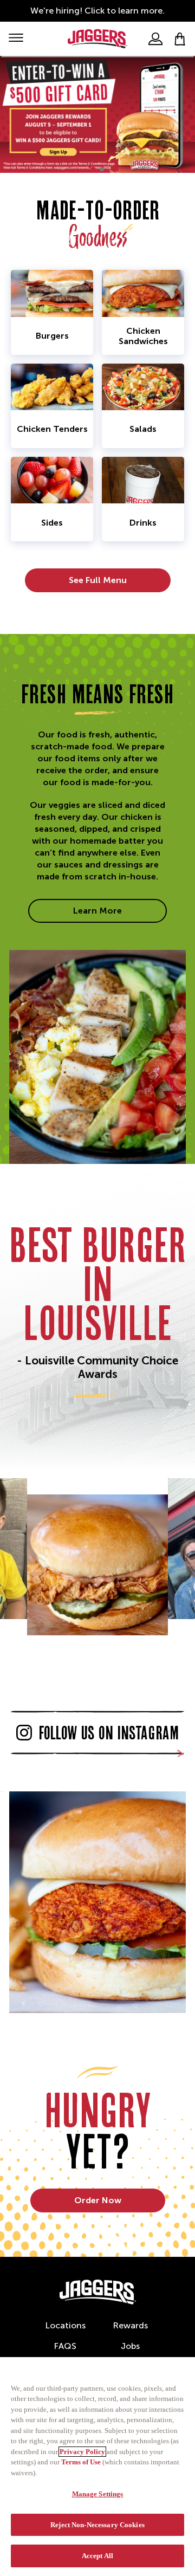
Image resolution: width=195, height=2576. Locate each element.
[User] (155, 39)
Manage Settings (98, 2494)
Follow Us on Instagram (109, 1733)
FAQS (65, 2346)
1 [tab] (93, 169)
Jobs (130, 2346)
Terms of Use (81, 2462)
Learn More (97, 911)
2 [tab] (102, 169)
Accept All (97, 2556)
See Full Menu (98, 580)
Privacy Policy (82, 2452)
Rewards (130, 2325)
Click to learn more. (125, 11)
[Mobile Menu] (16, 39)
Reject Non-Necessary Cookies (97, 2525)
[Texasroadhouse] (98, 2292)
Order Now (98, 2200)
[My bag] (180, 39)
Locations (65, 2325)
